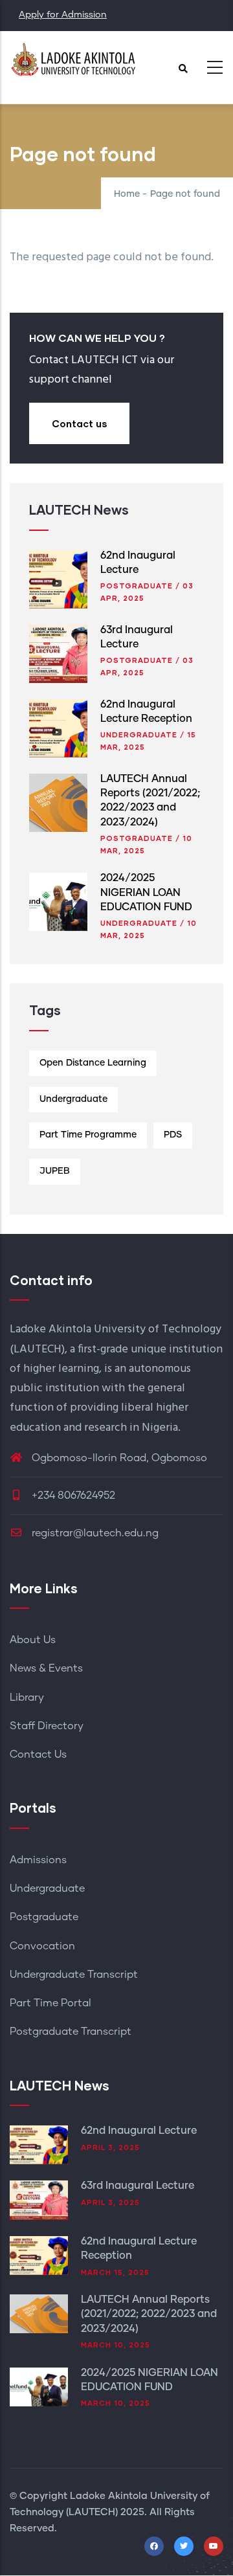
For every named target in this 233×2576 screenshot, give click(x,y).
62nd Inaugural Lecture (139, 2131)
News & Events (46, 1668)
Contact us (79, 423)
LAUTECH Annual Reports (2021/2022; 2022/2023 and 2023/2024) (149, 2314)
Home (127, 194)
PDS (173, 1135)
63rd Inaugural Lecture (138, 2186)
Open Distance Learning (93, 1063)
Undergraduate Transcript (74, 1975)
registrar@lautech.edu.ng (94, 1533)
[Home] (74, 64)
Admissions (38, 1860)
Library (27, 1697)
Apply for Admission (63, 15)
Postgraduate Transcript (71, 2032)
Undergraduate (139, 734)
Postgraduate (137, 586)
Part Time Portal (50, 2003)
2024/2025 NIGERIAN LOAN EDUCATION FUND (146, 892)
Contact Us (38, 1754)
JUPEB (55, 1171)
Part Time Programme (88, 1135)
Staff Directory (47, 1726)
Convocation (42, 1946)
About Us (33, 1640)
